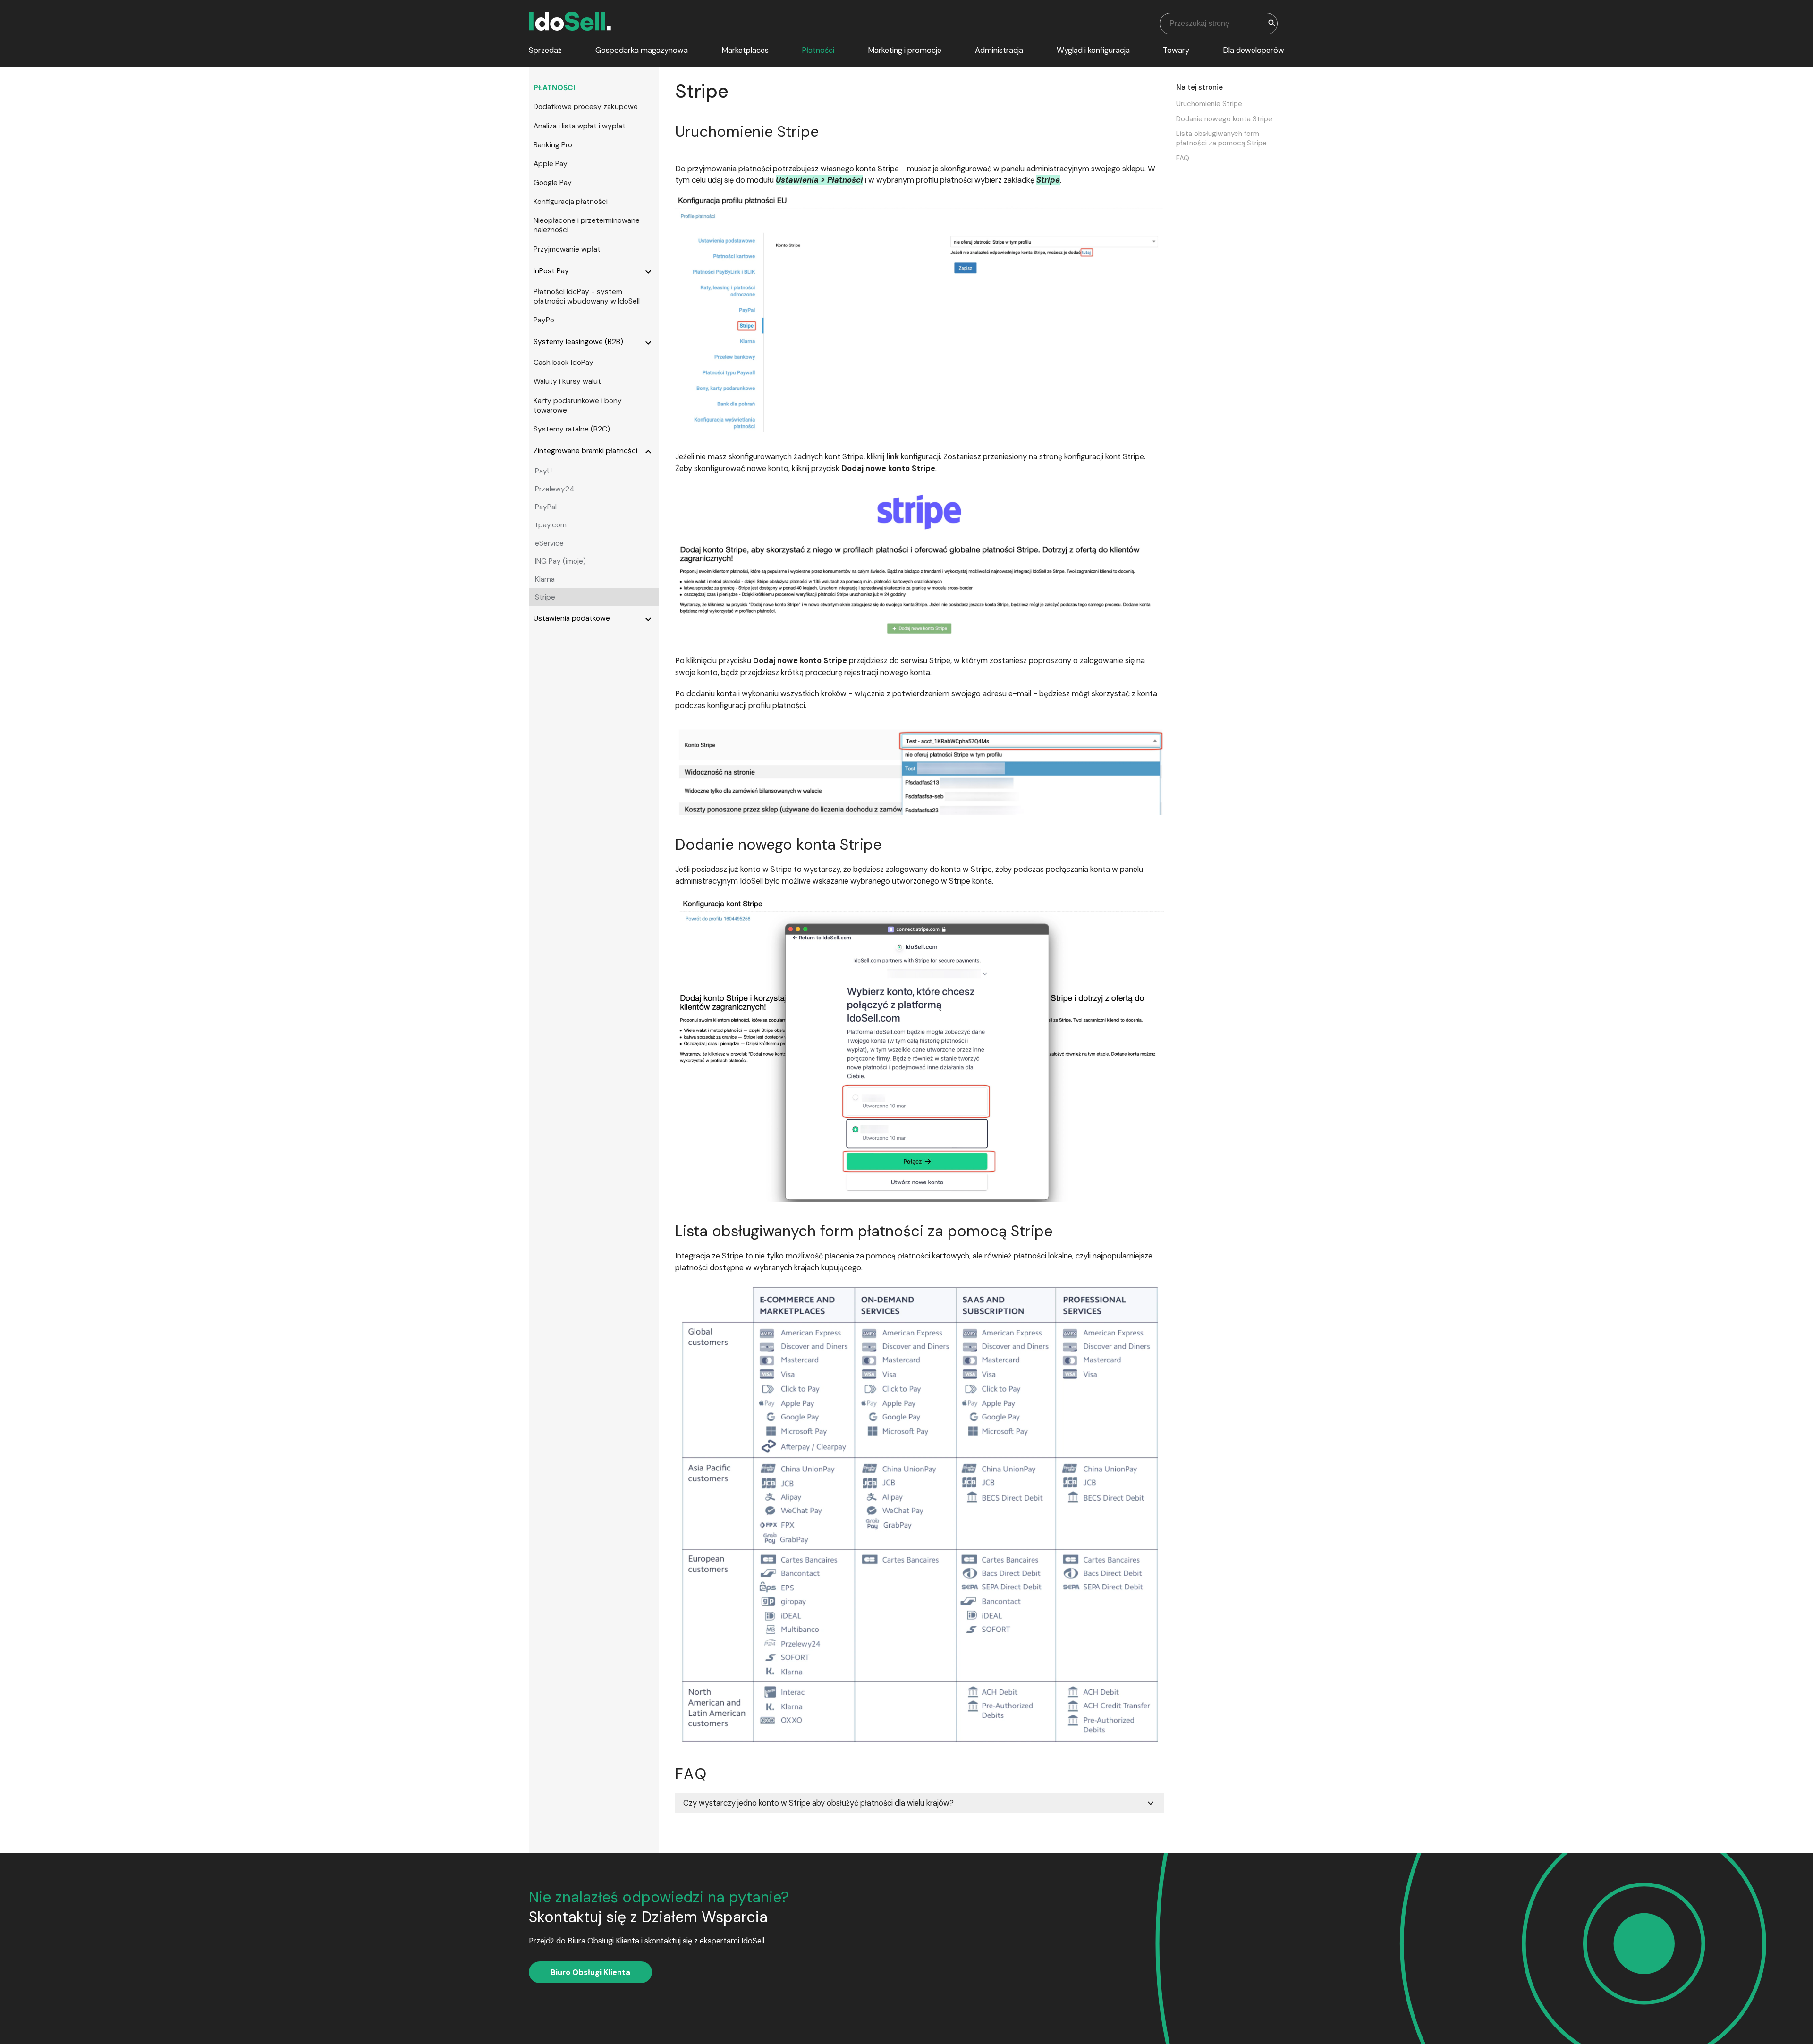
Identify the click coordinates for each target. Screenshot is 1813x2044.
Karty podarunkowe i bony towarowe (578, 405)
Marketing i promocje (905, 50)
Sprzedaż (545, 50)
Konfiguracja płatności (571, 202)
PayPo (544, 320)
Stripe (545, 597)
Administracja (999, 50)
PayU (543, 471)
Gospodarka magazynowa (642, 50)
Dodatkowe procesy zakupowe (586, 107)
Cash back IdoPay (563, 363)
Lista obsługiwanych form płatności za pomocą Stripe (1221, 139)
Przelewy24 (555, 489)
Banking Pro (553, 145)
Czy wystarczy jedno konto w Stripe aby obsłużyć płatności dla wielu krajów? (920, 1803)
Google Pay (553, 183)
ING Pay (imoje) (560, 561)
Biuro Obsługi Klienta (590, 1972)
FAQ (1183, 158)
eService (549, 543)
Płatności (818, 50)
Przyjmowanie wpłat (567, 249)
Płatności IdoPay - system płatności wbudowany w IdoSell (587, 296)
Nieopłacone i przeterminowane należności (587, 225)
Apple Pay (551, 164)
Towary (1176, 50)
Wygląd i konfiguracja (1093, 50)
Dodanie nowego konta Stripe (1224, 119)
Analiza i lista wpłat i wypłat (580, 126)
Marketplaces (745, 50)
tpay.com (551, 525)
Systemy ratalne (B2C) (572, 429)
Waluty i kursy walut (567, 381)
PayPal (546, 507)
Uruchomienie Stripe (1209, 104)
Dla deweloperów (1254, 50)
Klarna (545, 579)
